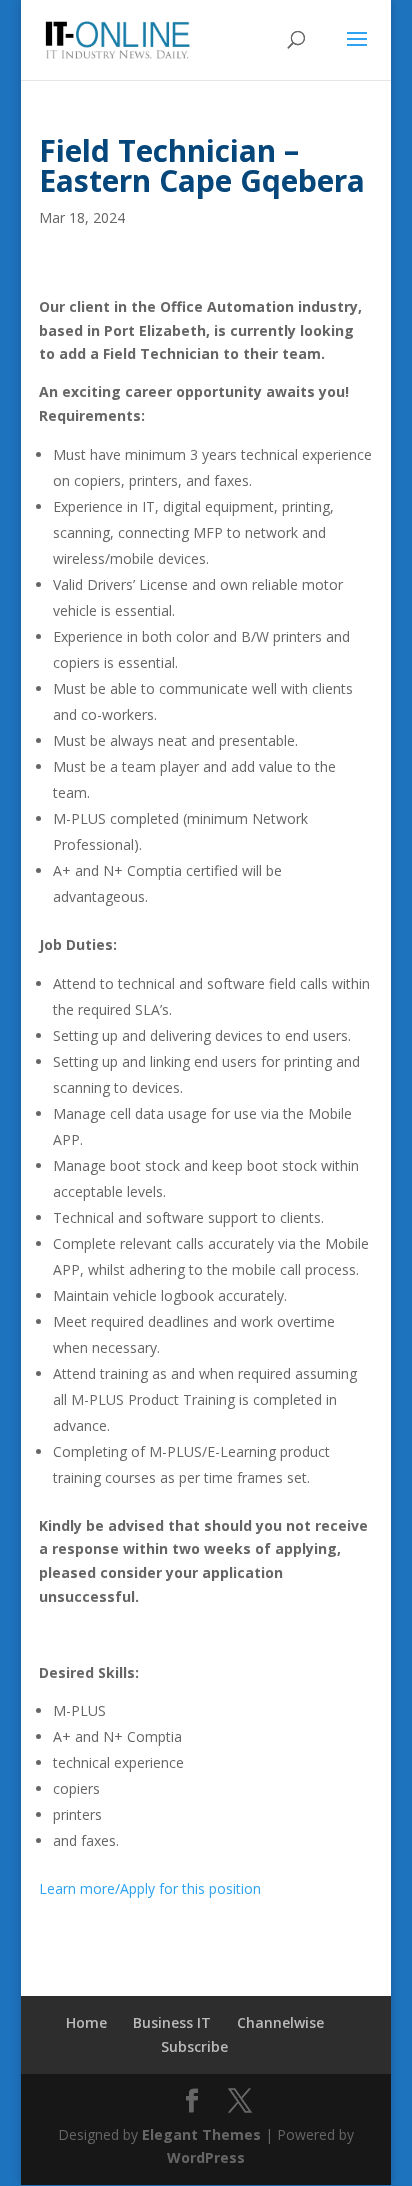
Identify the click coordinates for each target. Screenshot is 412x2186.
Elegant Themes (201, 2134)
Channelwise (280, 2022)
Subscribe (194, 2046)
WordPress (206, 2157)
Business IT (172, 2022)
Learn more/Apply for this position (150, 1888)
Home (86, 2022)
